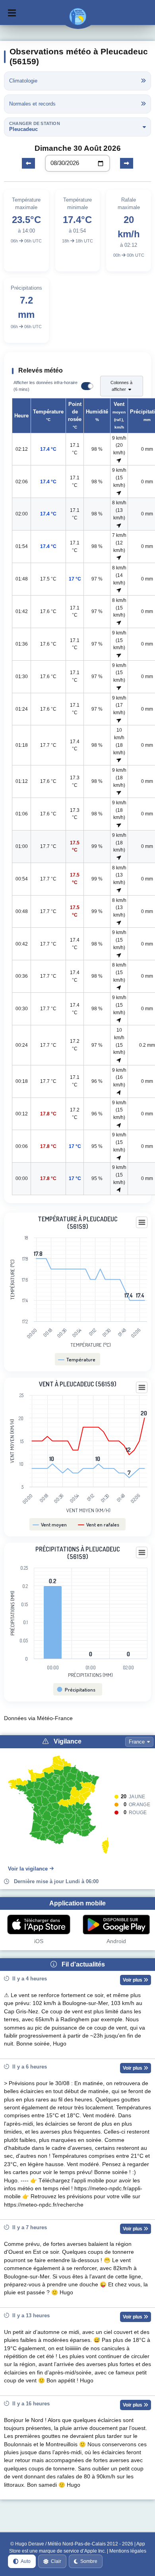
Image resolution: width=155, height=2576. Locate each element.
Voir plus (133, 1980)
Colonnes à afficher (121, 386)
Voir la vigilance (28, 1869)
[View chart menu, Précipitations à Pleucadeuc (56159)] (142, 1553)
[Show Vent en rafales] (99, 1524)
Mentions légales (128, 2551)
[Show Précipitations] (77, 1690)
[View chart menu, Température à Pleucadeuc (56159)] (142, 1223)
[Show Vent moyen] (50, 1524)
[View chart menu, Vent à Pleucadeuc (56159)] (142, 1388)
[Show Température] (77, 1359)
